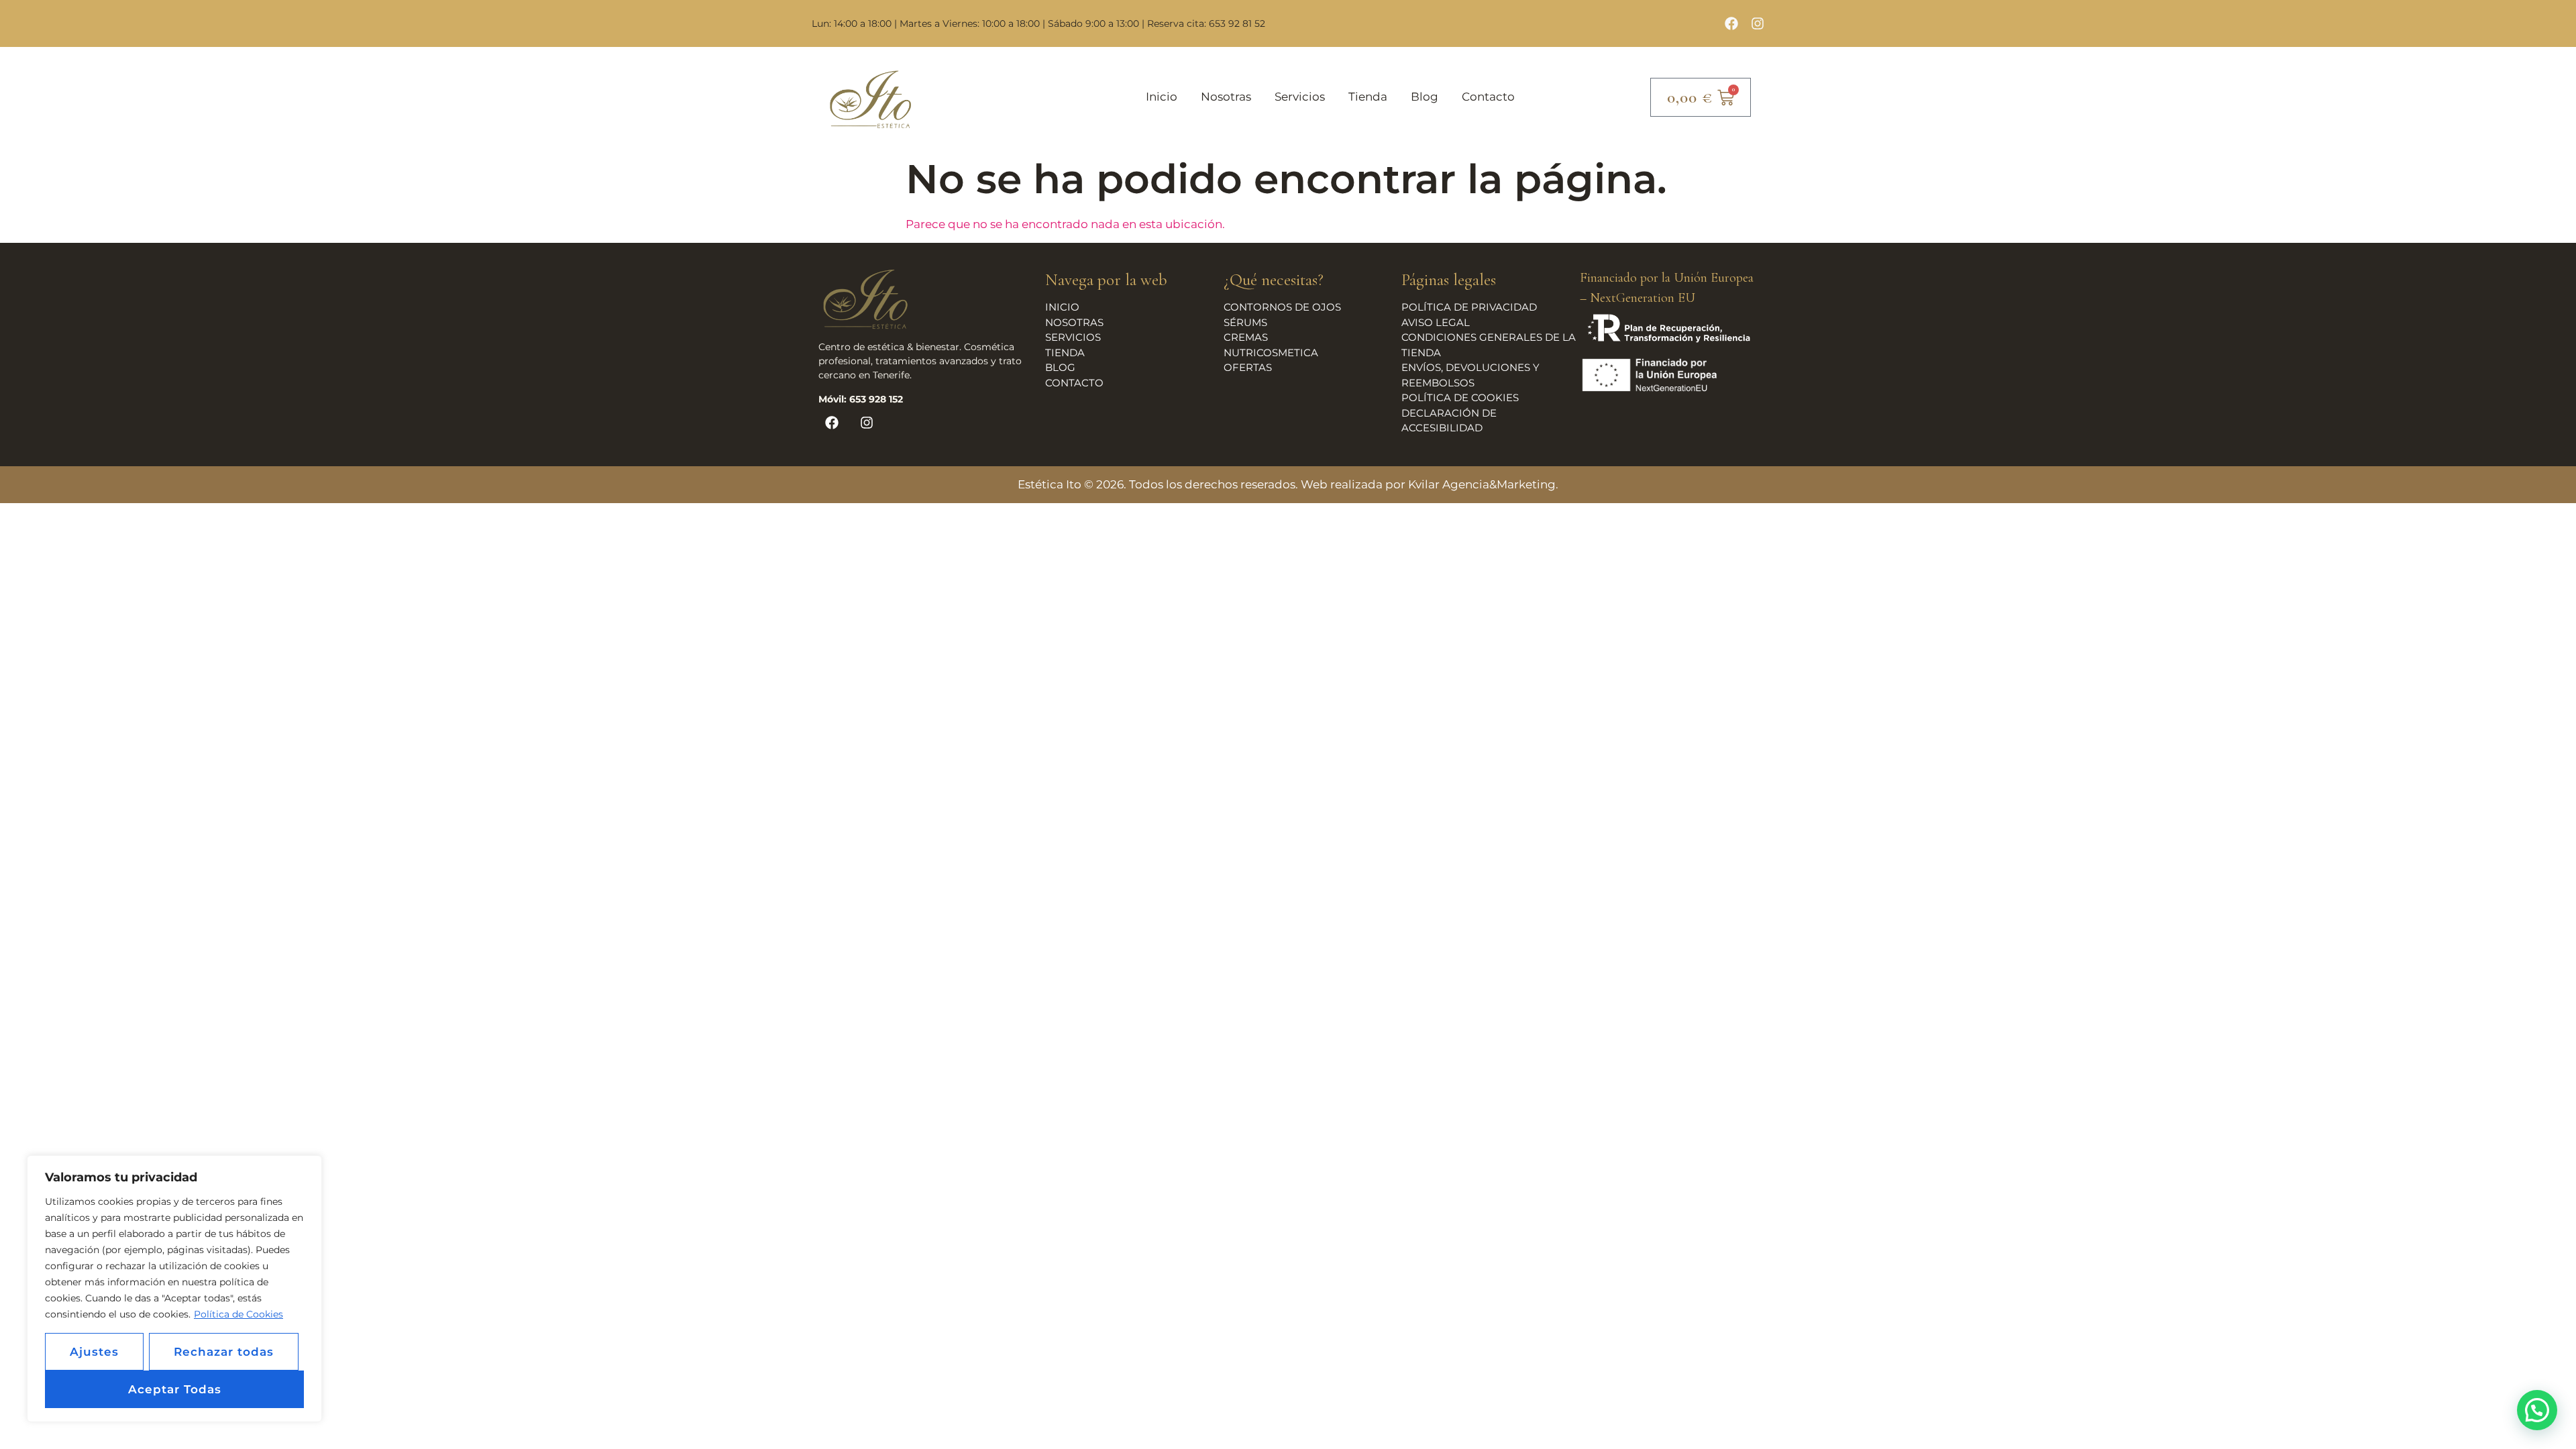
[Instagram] (1758, 23)
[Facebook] (1731, 23)
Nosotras (1226, 97)
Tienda (1368, 97)
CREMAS (1246, 337)
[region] (174, 1289)
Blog (1425, 97)
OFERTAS (1248, 367)
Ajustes (94, 1352)
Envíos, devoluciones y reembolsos (1470, 375)
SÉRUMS (1245, 322)
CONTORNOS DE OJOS (1282, 307)
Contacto (1488, 97)
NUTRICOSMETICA (1271, 353)
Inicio (1162, 97)
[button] (2537, 1410)
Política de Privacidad (1469, 307)
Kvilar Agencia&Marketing (1482, 484)
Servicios (1300, 97)
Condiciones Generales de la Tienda (1489, 345)
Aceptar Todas (175, 1389)
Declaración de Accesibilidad (1449, 421)
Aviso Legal (1436, 322)
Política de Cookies (238, 1314)
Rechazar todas (224, 1352)
